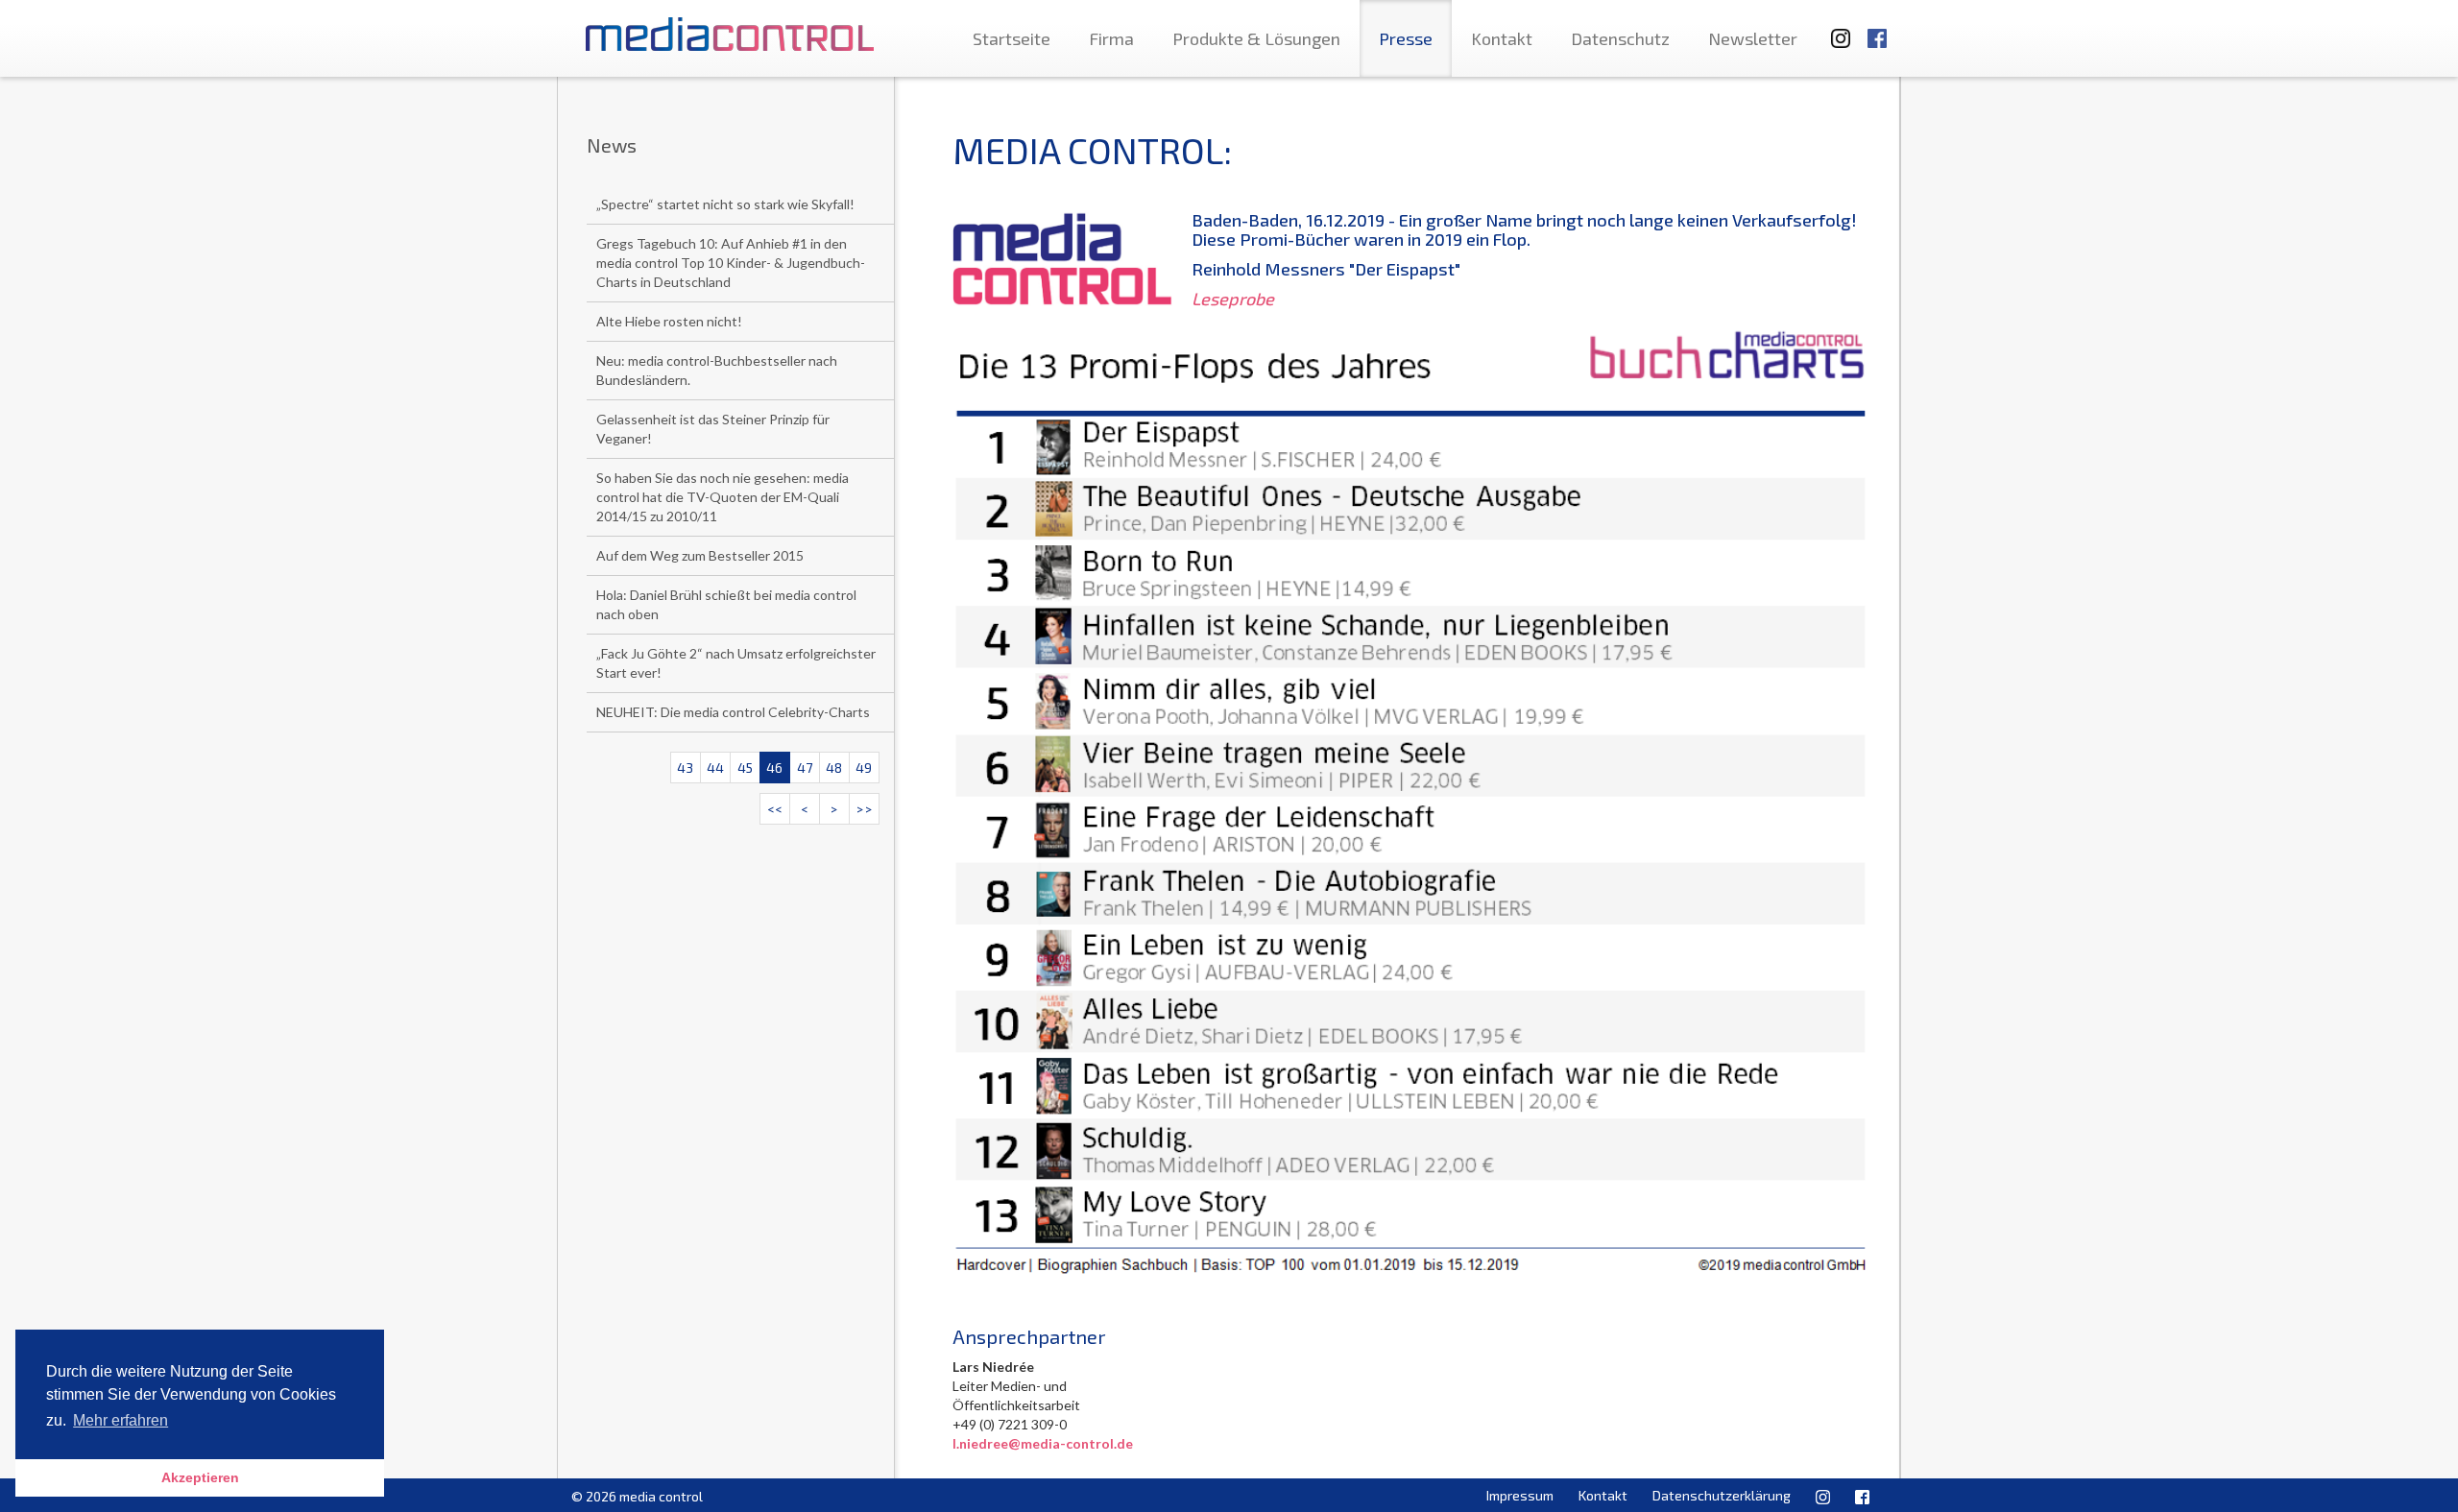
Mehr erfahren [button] (120, 1420)
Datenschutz (1620, 38)
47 (805, 768)
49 (864, 768)
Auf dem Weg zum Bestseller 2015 (700, 555)
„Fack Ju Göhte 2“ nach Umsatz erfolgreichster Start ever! (736, 663)
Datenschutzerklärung (1722, 1495)
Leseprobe (1233, 299)
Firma (1111, 38)
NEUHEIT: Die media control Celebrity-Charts (733, 712)
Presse (1406, 38)
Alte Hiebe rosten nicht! (669, 321)
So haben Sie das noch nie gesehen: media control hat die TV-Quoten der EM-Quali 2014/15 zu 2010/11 (723, 497)
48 (834, 768)
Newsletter (1753, 38)
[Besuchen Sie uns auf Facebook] (1877, 29)
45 (745, 768)
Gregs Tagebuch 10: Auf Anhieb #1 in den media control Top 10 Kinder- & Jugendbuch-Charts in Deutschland (731, 263)
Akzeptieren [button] (200, 1477)
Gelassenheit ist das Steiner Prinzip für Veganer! (713, 429)
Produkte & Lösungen (1256, 38)
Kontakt (1502, 38)
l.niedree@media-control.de (1043, 1443)
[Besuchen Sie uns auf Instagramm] (1835, 29)
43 (685, 768)
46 (774, 768)
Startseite (1012, 38)
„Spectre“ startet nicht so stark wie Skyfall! (725, 204)
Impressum (1520, 1495)
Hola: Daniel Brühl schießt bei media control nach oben (726, 604)
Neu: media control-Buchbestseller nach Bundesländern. (717, 370)
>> (864, 809)
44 (715, 768)
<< (775, 809)
